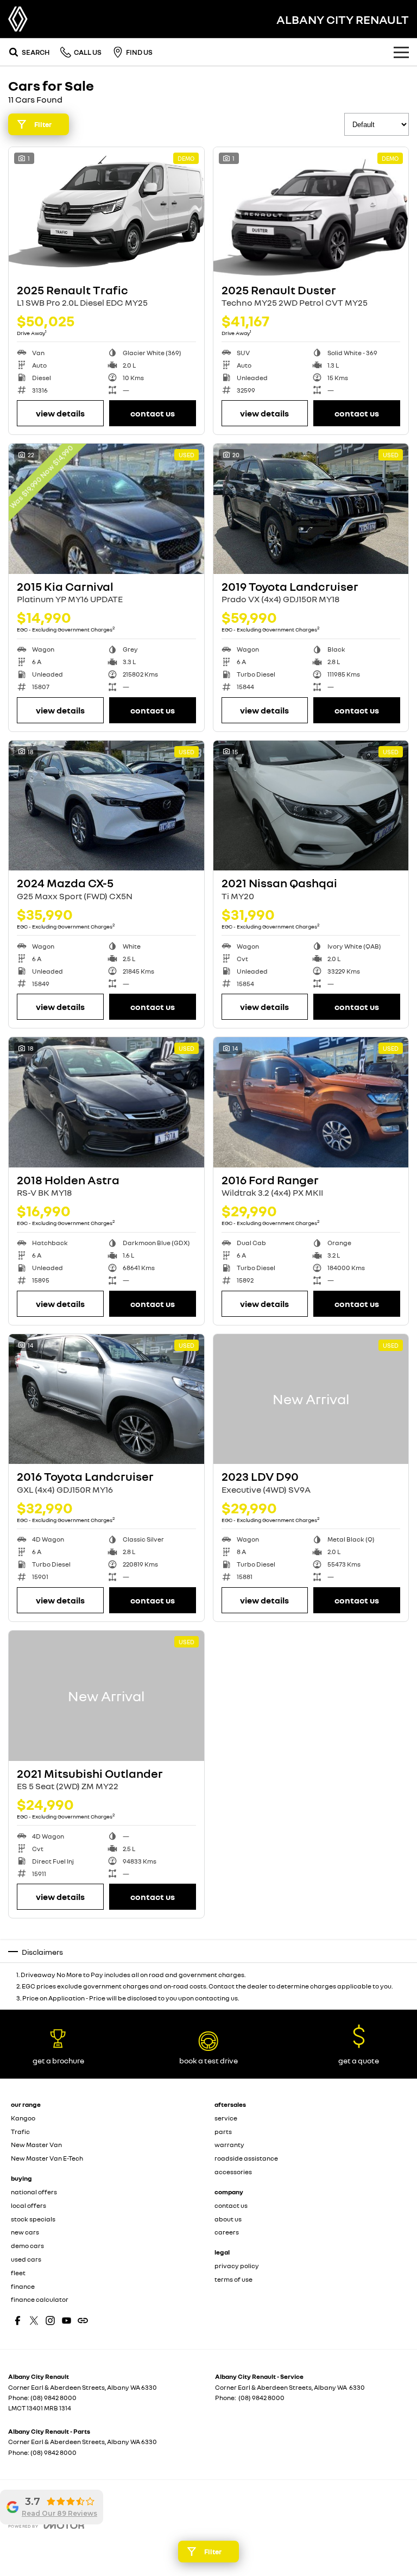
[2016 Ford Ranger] (311, 1102)
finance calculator (40, 2299)
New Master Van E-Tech (47, 2158)
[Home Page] (18, 19)
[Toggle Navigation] (401, 52)
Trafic (20, 2132)
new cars (25, 2232)
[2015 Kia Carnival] (106, 509)
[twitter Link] (34, 2321)
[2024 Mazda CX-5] (106, 806)
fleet (18, 2273)
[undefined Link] (83, 2321)
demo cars (27, 2246)
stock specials (33, 2219)
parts (223, 2132)
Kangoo (23, 2118)
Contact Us (153, 413)
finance (23, 2286)
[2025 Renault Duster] (311, 212)
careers (227, 2232)
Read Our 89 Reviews (59, 2513)
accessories (233, 2172)
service (226, 2118)
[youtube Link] (67, 2321)
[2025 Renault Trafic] (106, 212)
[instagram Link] (50, 2321)
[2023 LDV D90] (311, 1399)
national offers (34, 2192)
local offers (29, 2205)
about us (228, 2219)
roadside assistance (246, 2158)
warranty (229, 2145)
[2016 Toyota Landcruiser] (106, 1399)
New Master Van (36, 2145)
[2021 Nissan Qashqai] (311, 806)
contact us (231, 2205)
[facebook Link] (18, 2321)
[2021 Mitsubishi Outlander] (106, 1696)
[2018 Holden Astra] (106, 1102)
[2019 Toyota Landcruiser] (311, 509)
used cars (26, 2259)
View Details (60, 413)
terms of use (233, 2279)
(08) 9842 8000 (53, 2398)
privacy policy (237, 2266)
